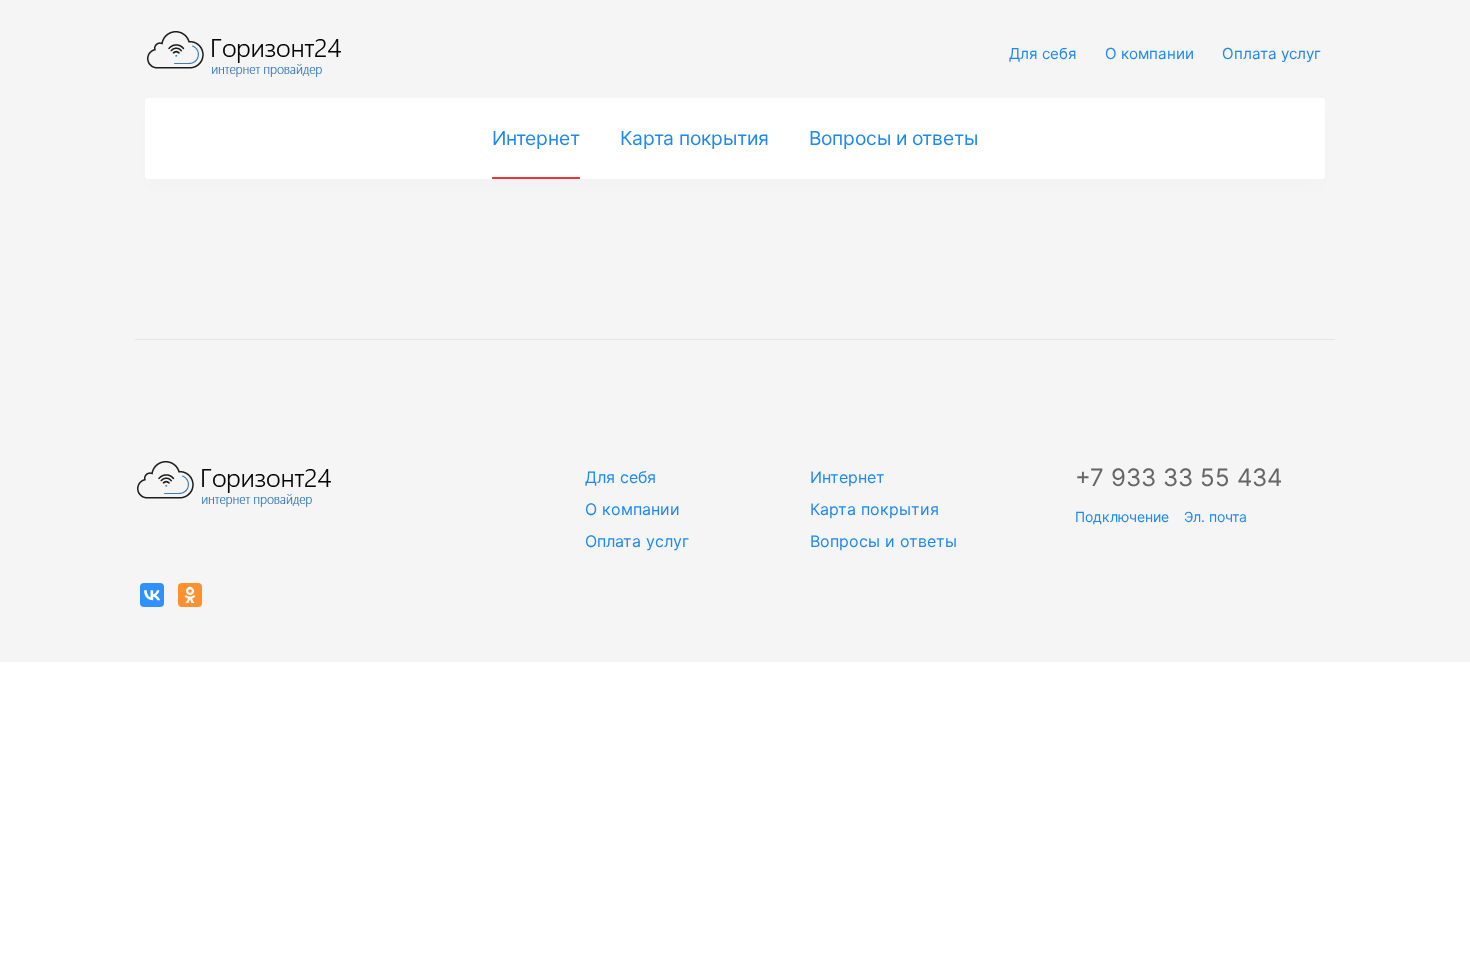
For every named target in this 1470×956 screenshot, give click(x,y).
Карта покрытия (694, 138)
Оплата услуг (1271, 53)
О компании (1149, 53)
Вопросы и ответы (893, 138)
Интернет (536, 138)
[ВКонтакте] (152, 595)
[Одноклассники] (190, 595)
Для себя (1043, 53)
